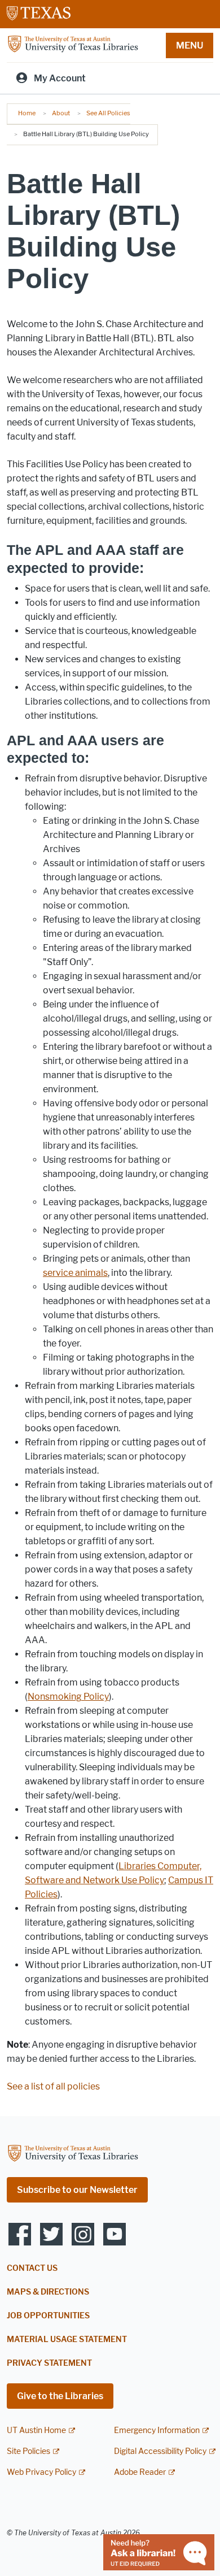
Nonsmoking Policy (68, 1697)
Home (27, 113)
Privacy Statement (49, 2363)
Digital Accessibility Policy (160, 2451)
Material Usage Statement (67, 2340)
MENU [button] (190, 45)
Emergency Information (157, 2431)
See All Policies (108, 113)
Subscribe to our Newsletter (77, 2190)
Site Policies (28, 2451)
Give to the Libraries (60, 2396)
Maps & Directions (48, 2292)
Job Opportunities (48, 2316)
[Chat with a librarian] (159, 2551)
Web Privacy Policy (41, 2472)
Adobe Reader (140, 2472)
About (61, 113)
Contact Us (32, 2268)
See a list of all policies (53, 2086)
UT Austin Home (36, 2431)
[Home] (73, 44)
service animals (75, 1273)
